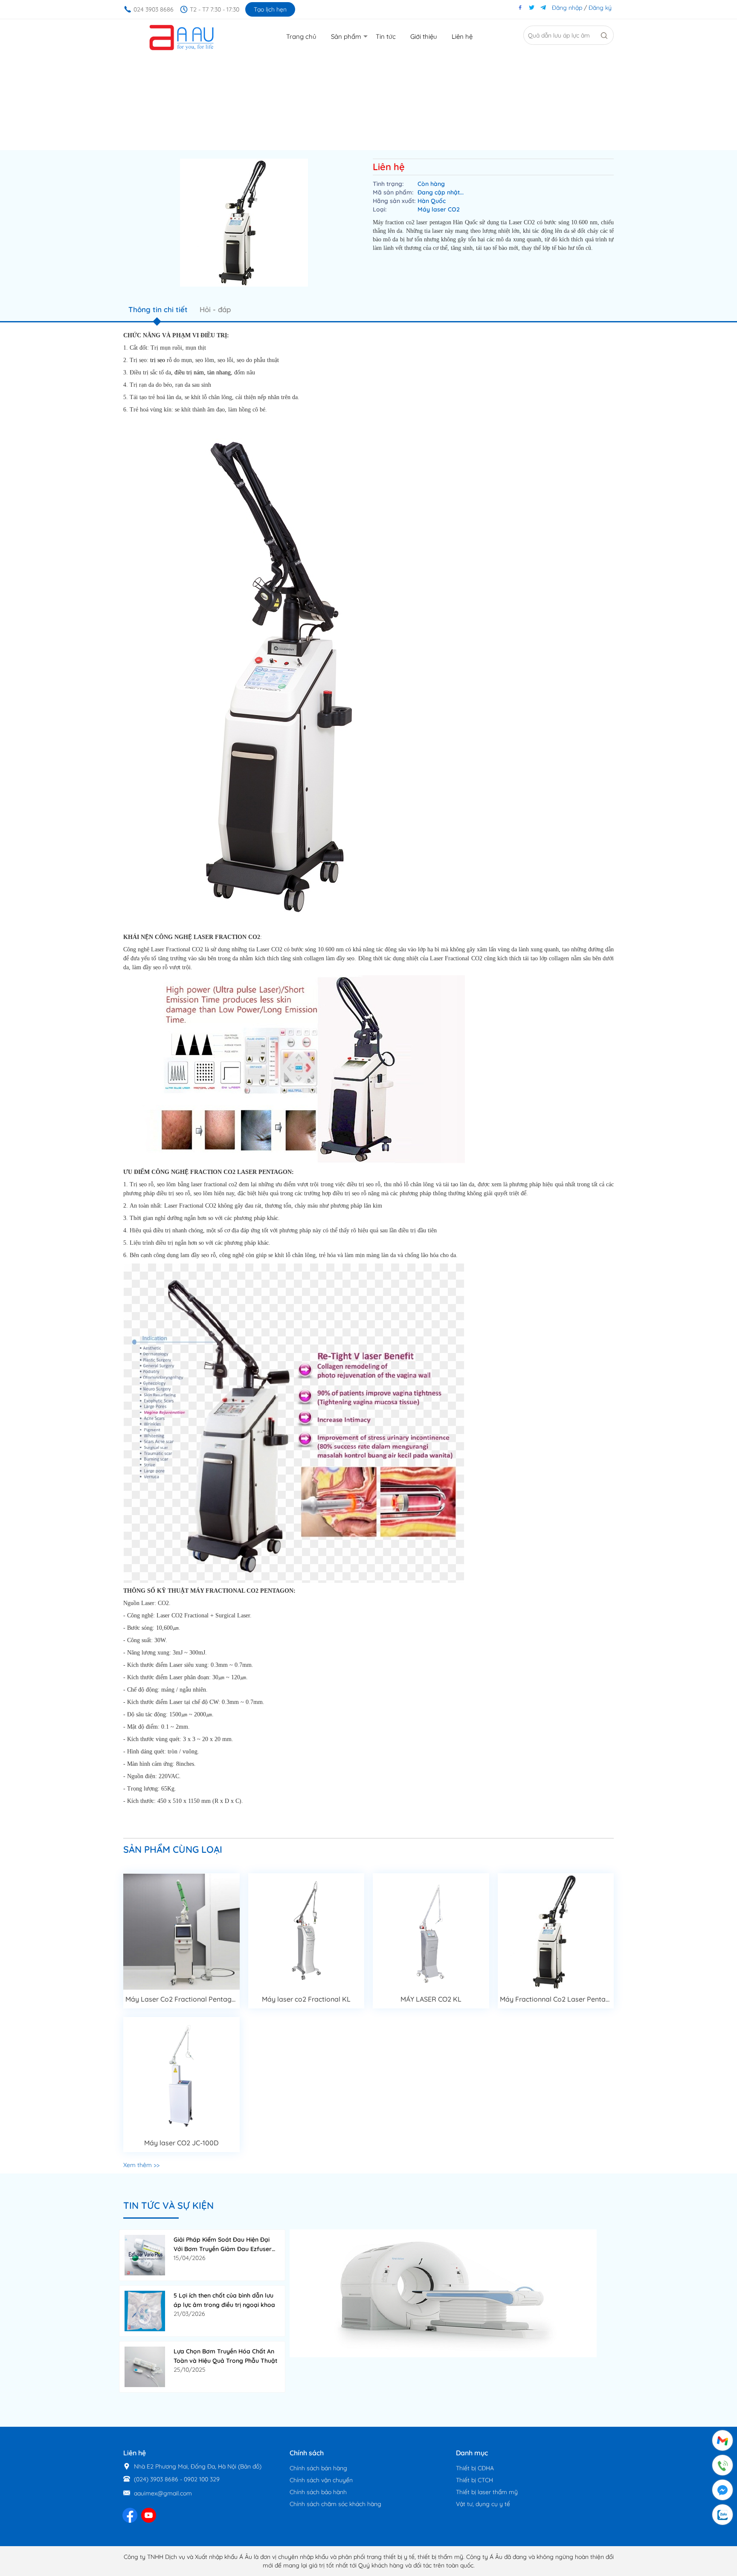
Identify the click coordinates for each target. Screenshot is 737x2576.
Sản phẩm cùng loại (173, 1849)
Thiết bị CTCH (474, 2480)
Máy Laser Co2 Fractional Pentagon (183, 1999)
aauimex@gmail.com (163, 2493)
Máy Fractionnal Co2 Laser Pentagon (559, 1999)
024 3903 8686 (154, 9)
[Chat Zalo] (722, 2515)
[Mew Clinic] (443, 2293)
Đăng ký (600, 8)
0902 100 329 (202, 2479)
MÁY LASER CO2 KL (431, 1999)
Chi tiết (181, 1929)
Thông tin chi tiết (158, 309)
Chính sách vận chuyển (321, 2480)
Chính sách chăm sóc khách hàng (335, 2504)
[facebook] (130, 2515)
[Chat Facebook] (722, 2490)
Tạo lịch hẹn (270, 9)
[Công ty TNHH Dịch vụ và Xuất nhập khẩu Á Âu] (181, 37)
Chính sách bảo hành (318, 2492)
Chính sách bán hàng (318, 2468)
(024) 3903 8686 (156, 2479)
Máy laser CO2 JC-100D (181, 2143)
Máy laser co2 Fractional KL (306, 1999)
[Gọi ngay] (722, 2466)
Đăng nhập (567, 8)
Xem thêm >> (141, 2165)
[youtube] (149, 2515)
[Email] (722, 2441)
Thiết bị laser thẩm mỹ (487, 2492)
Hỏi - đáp (215, 309)
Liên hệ (389, 167)
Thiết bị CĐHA (475, 2468)
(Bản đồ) (250, 2466)
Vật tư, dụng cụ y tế (483, 2504)
